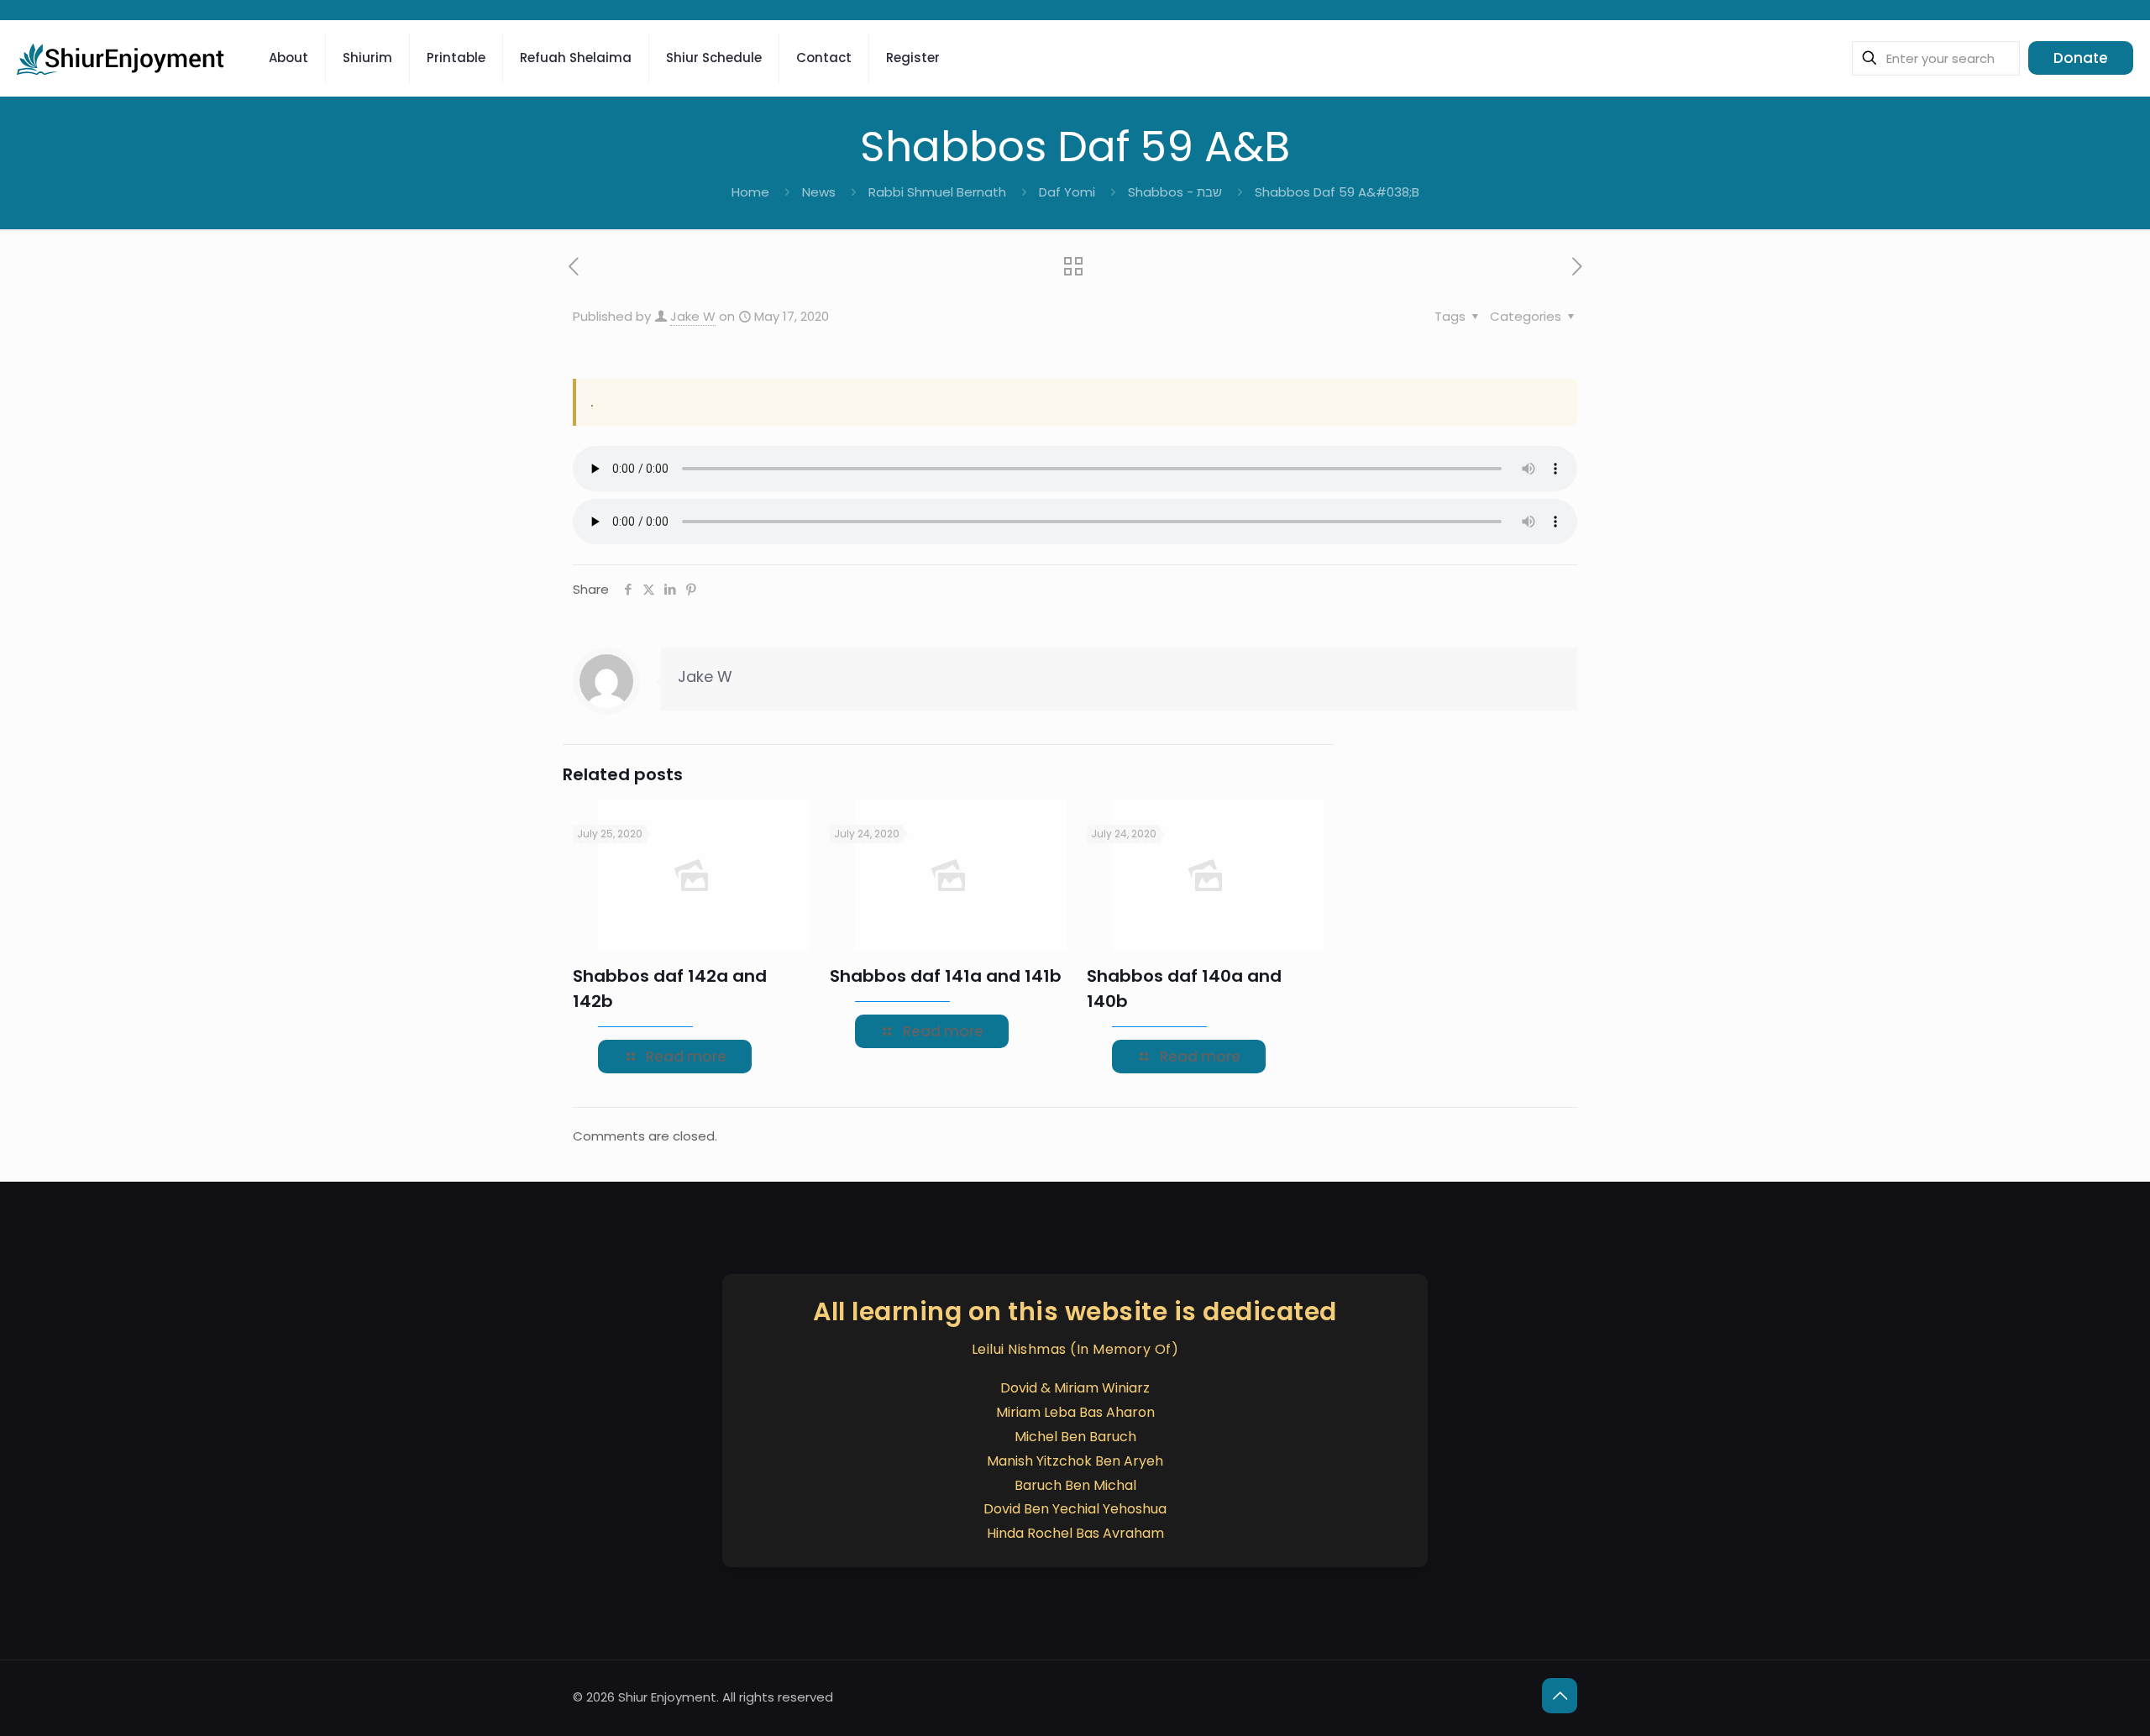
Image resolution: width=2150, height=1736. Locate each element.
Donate (2081, 58)
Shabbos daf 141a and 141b (946, 976)
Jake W (693, 316)
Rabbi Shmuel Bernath (937, 192)
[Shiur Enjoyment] (122, 58)
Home (750, 192)
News (819, 192)
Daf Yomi (1067, 192)
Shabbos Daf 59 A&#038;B (1337, 192)
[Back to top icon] (1560, 1696)
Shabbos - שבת (1175, 192)
